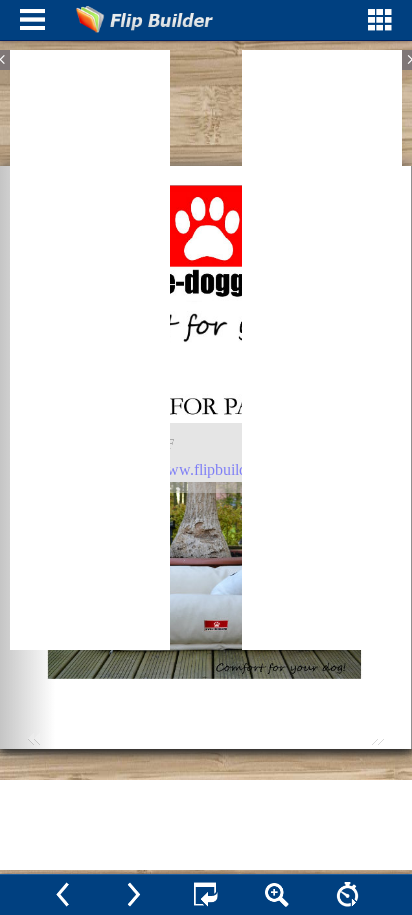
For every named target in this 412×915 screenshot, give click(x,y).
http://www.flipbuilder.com (204, 469)
